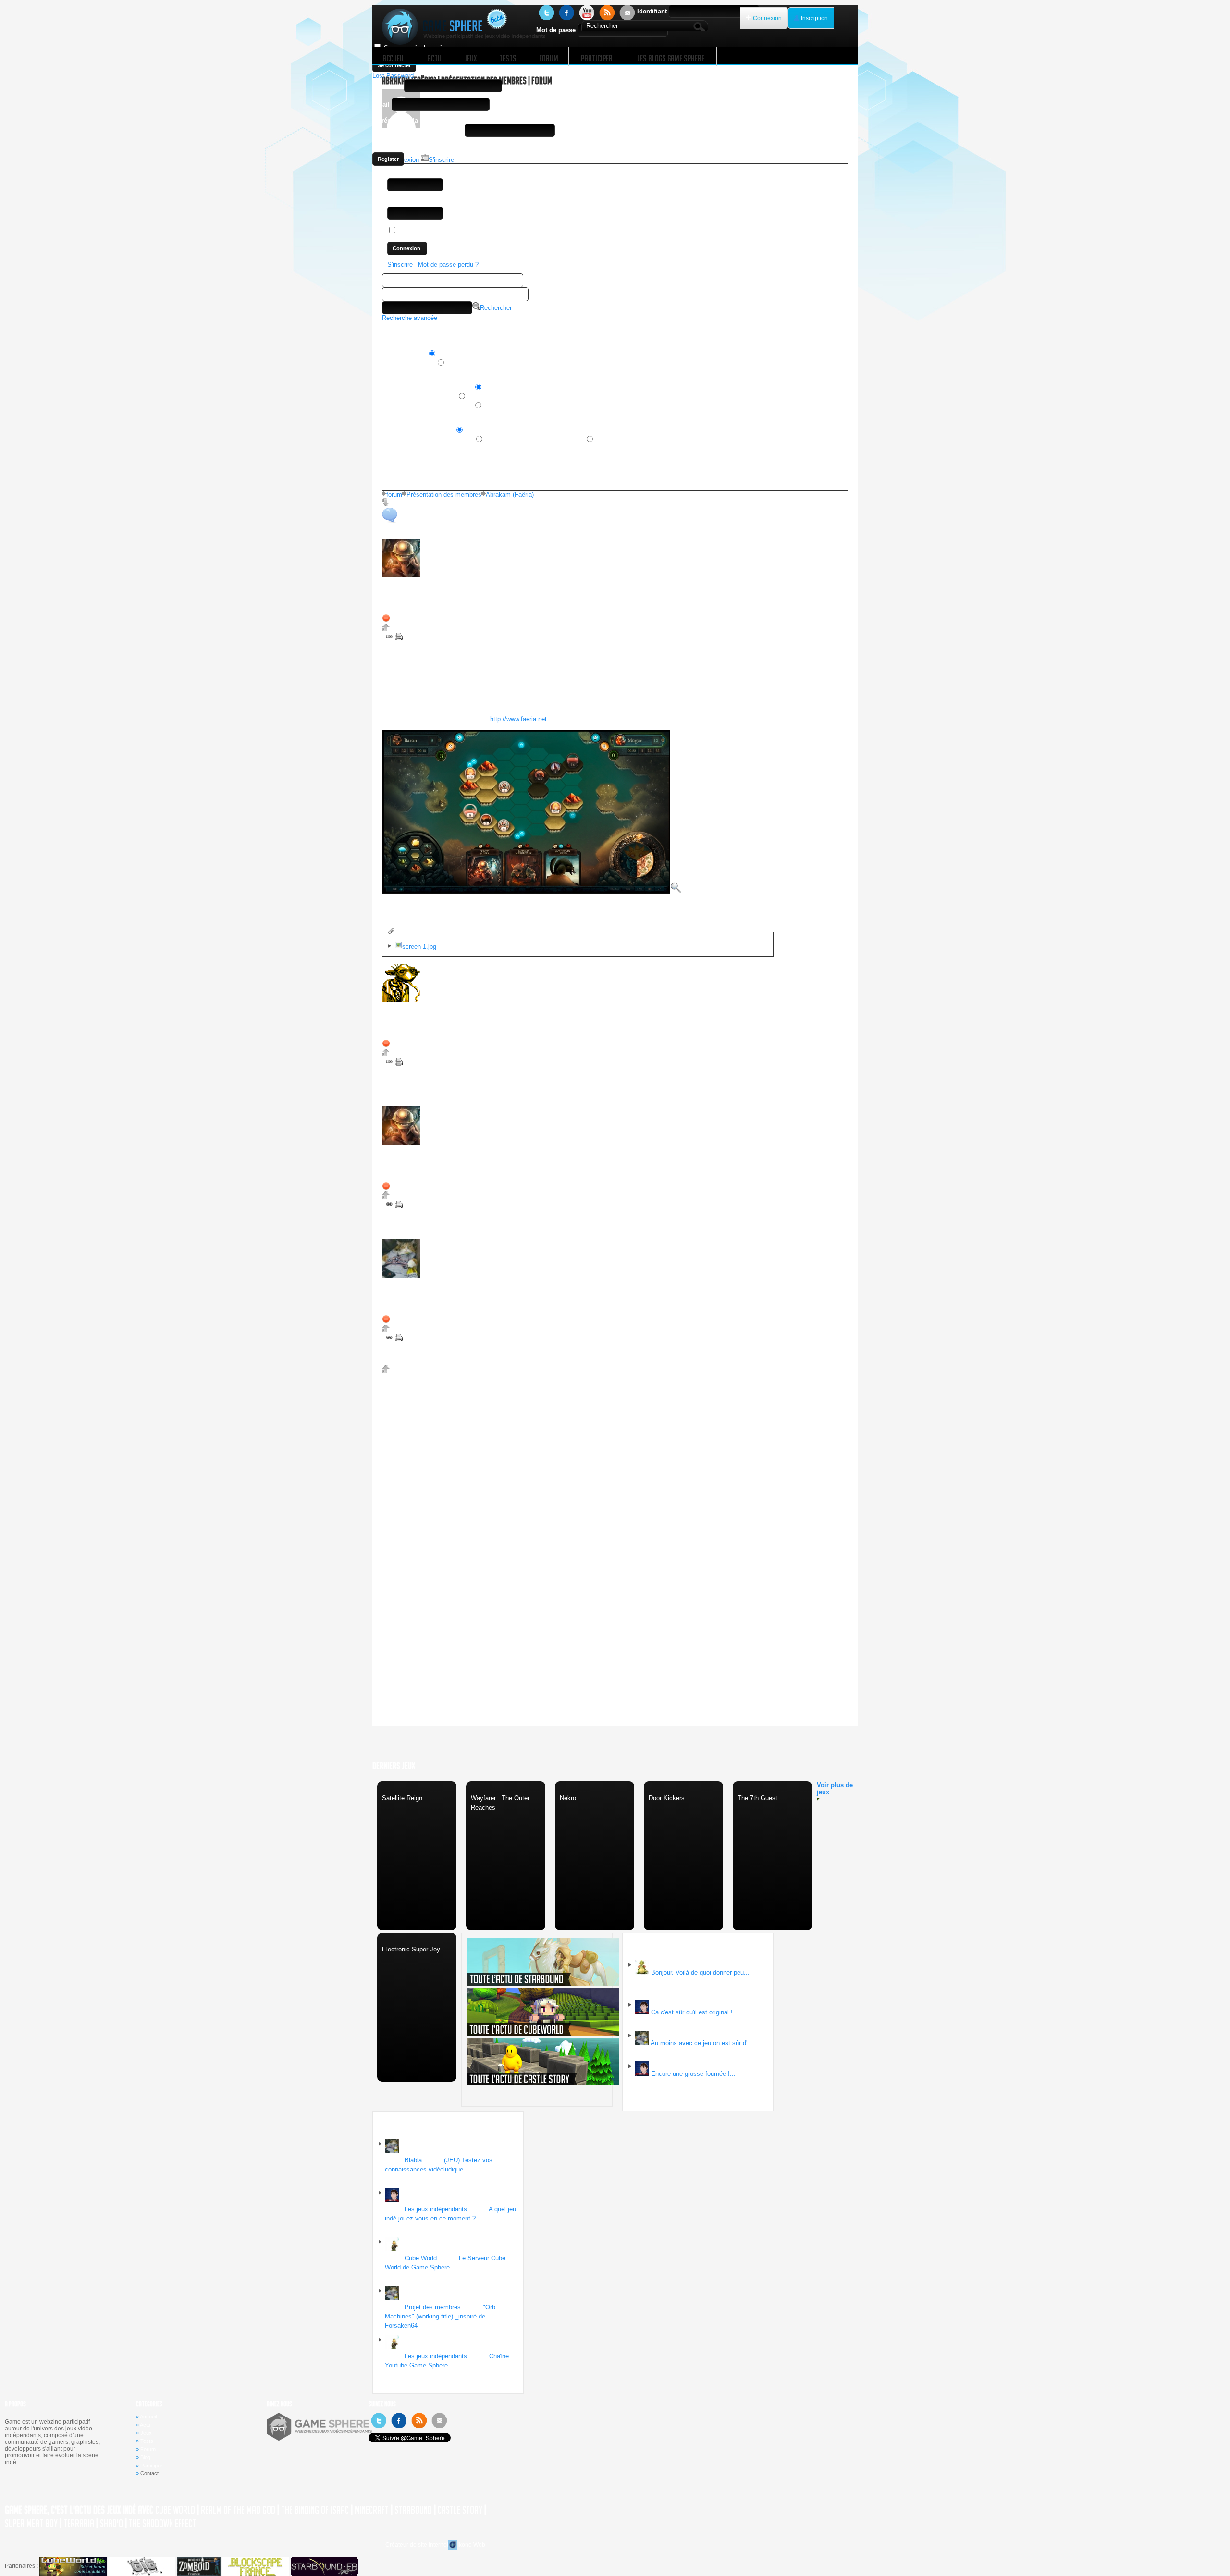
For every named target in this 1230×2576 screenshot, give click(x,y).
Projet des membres (433, 2307)
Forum (148, 2449)
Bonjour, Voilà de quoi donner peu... (700, 1972)
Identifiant (652, 11)
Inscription (814, 18)
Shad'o (111, 2523)
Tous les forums (411, 363)
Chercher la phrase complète (430, 406)
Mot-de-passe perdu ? (448, 264)
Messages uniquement (421, 431)
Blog (145, 2457)
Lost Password (393, 76)
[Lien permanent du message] (390, 638)
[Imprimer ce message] (399, 638)
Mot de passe (556, 30)
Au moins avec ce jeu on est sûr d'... (702, 2043)
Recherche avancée (410, 318)
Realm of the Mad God (238, 2510)
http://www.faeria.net (518, 719)
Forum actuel (407, 354)
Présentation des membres (444, 495)
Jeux (146, 2433)
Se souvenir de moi (426, 231)
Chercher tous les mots (422, 397)
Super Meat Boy (31, 2523)
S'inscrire (400, 264)
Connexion (767, 18)
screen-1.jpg (419, 947)
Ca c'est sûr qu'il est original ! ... (696, 2012)
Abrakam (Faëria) (510, 495)
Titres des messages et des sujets (534, 440)
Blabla (413, 2160)
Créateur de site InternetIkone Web (435, 2545)
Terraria (79, 2523)
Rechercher (496, 308)
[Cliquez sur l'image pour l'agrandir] (532, 891)
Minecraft (372, 2510)
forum (394, 495)
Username (387, 86)
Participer (151, 2466)
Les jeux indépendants (436, 2209)
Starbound (413, 2510)
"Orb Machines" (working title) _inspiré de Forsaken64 (440, 2316)
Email (381, 104)
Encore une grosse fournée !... (693, 2074)
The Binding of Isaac (315, 2510)
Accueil (148, 2417)
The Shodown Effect (162, 2523)
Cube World (421, 2258)
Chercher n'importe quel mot (430, 388)
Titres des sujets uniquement (430, 440)
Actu (145, 2425)
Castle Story (460, 2510)
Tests (147, 2441)
